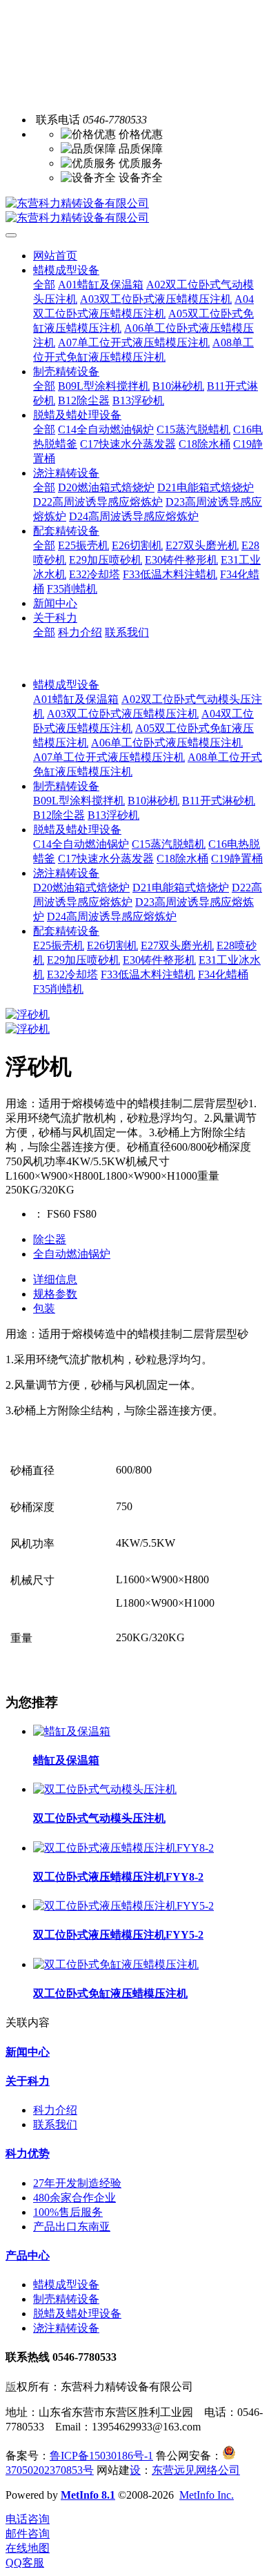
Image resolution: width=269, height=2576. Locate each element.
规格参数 (55, 1294)
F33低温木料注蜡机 (148, 974)
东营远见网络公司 (196, 2470)
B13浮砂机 (113, 815)
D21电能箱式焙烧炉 (181, 888)
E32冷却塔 (72, 974)
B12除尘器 (59, 815)
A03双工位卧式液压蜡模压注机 (123, 714)
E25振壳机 (59, 945)
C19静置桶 (237, 859)
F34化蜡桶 (223, 974)
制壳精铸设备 (66, 786)
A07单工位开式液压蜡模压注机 (109, 757)
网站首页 (55, 256)
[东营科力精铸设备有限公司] (134, 211)
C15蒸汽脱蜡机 (169, 844)
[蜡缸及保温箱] (72, 1731)
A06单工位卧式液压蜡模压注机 (167, 743)
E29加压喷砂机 (83, 960)
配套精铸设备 (66, 931)
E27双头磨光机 (177, 945)
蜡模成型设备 (66, 685)
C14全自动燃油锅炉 (81, 844)
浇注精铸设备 (66, 873)
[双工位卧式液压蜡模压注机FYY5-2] (123, 1906)
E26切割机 (112, 945)
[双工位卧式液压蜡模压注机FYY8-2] (123, 1848)
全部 (44, 285)
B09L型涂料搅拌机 (79, 801)
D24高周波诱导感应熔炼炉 (112, 917)
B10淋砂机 (153, 801)
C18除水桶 (182, 859)
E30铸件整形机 (159, 960)
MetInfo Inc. (207, 2495)
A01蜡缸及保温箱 (76, 699)
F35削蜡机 (58, 989)
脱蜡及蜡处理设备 (77, 830)
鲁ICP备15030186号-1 (101, 2456)
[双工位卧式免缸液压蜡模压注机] (116, 1964)
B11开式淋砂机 (219, 801)
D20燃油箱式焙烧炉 (81, 888)
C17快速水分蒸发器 (106, 859)
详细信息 (55, 1279)
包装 (44, 1308)
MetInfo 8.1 (88, 2495)
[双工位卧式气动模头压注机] (105, 1789)
